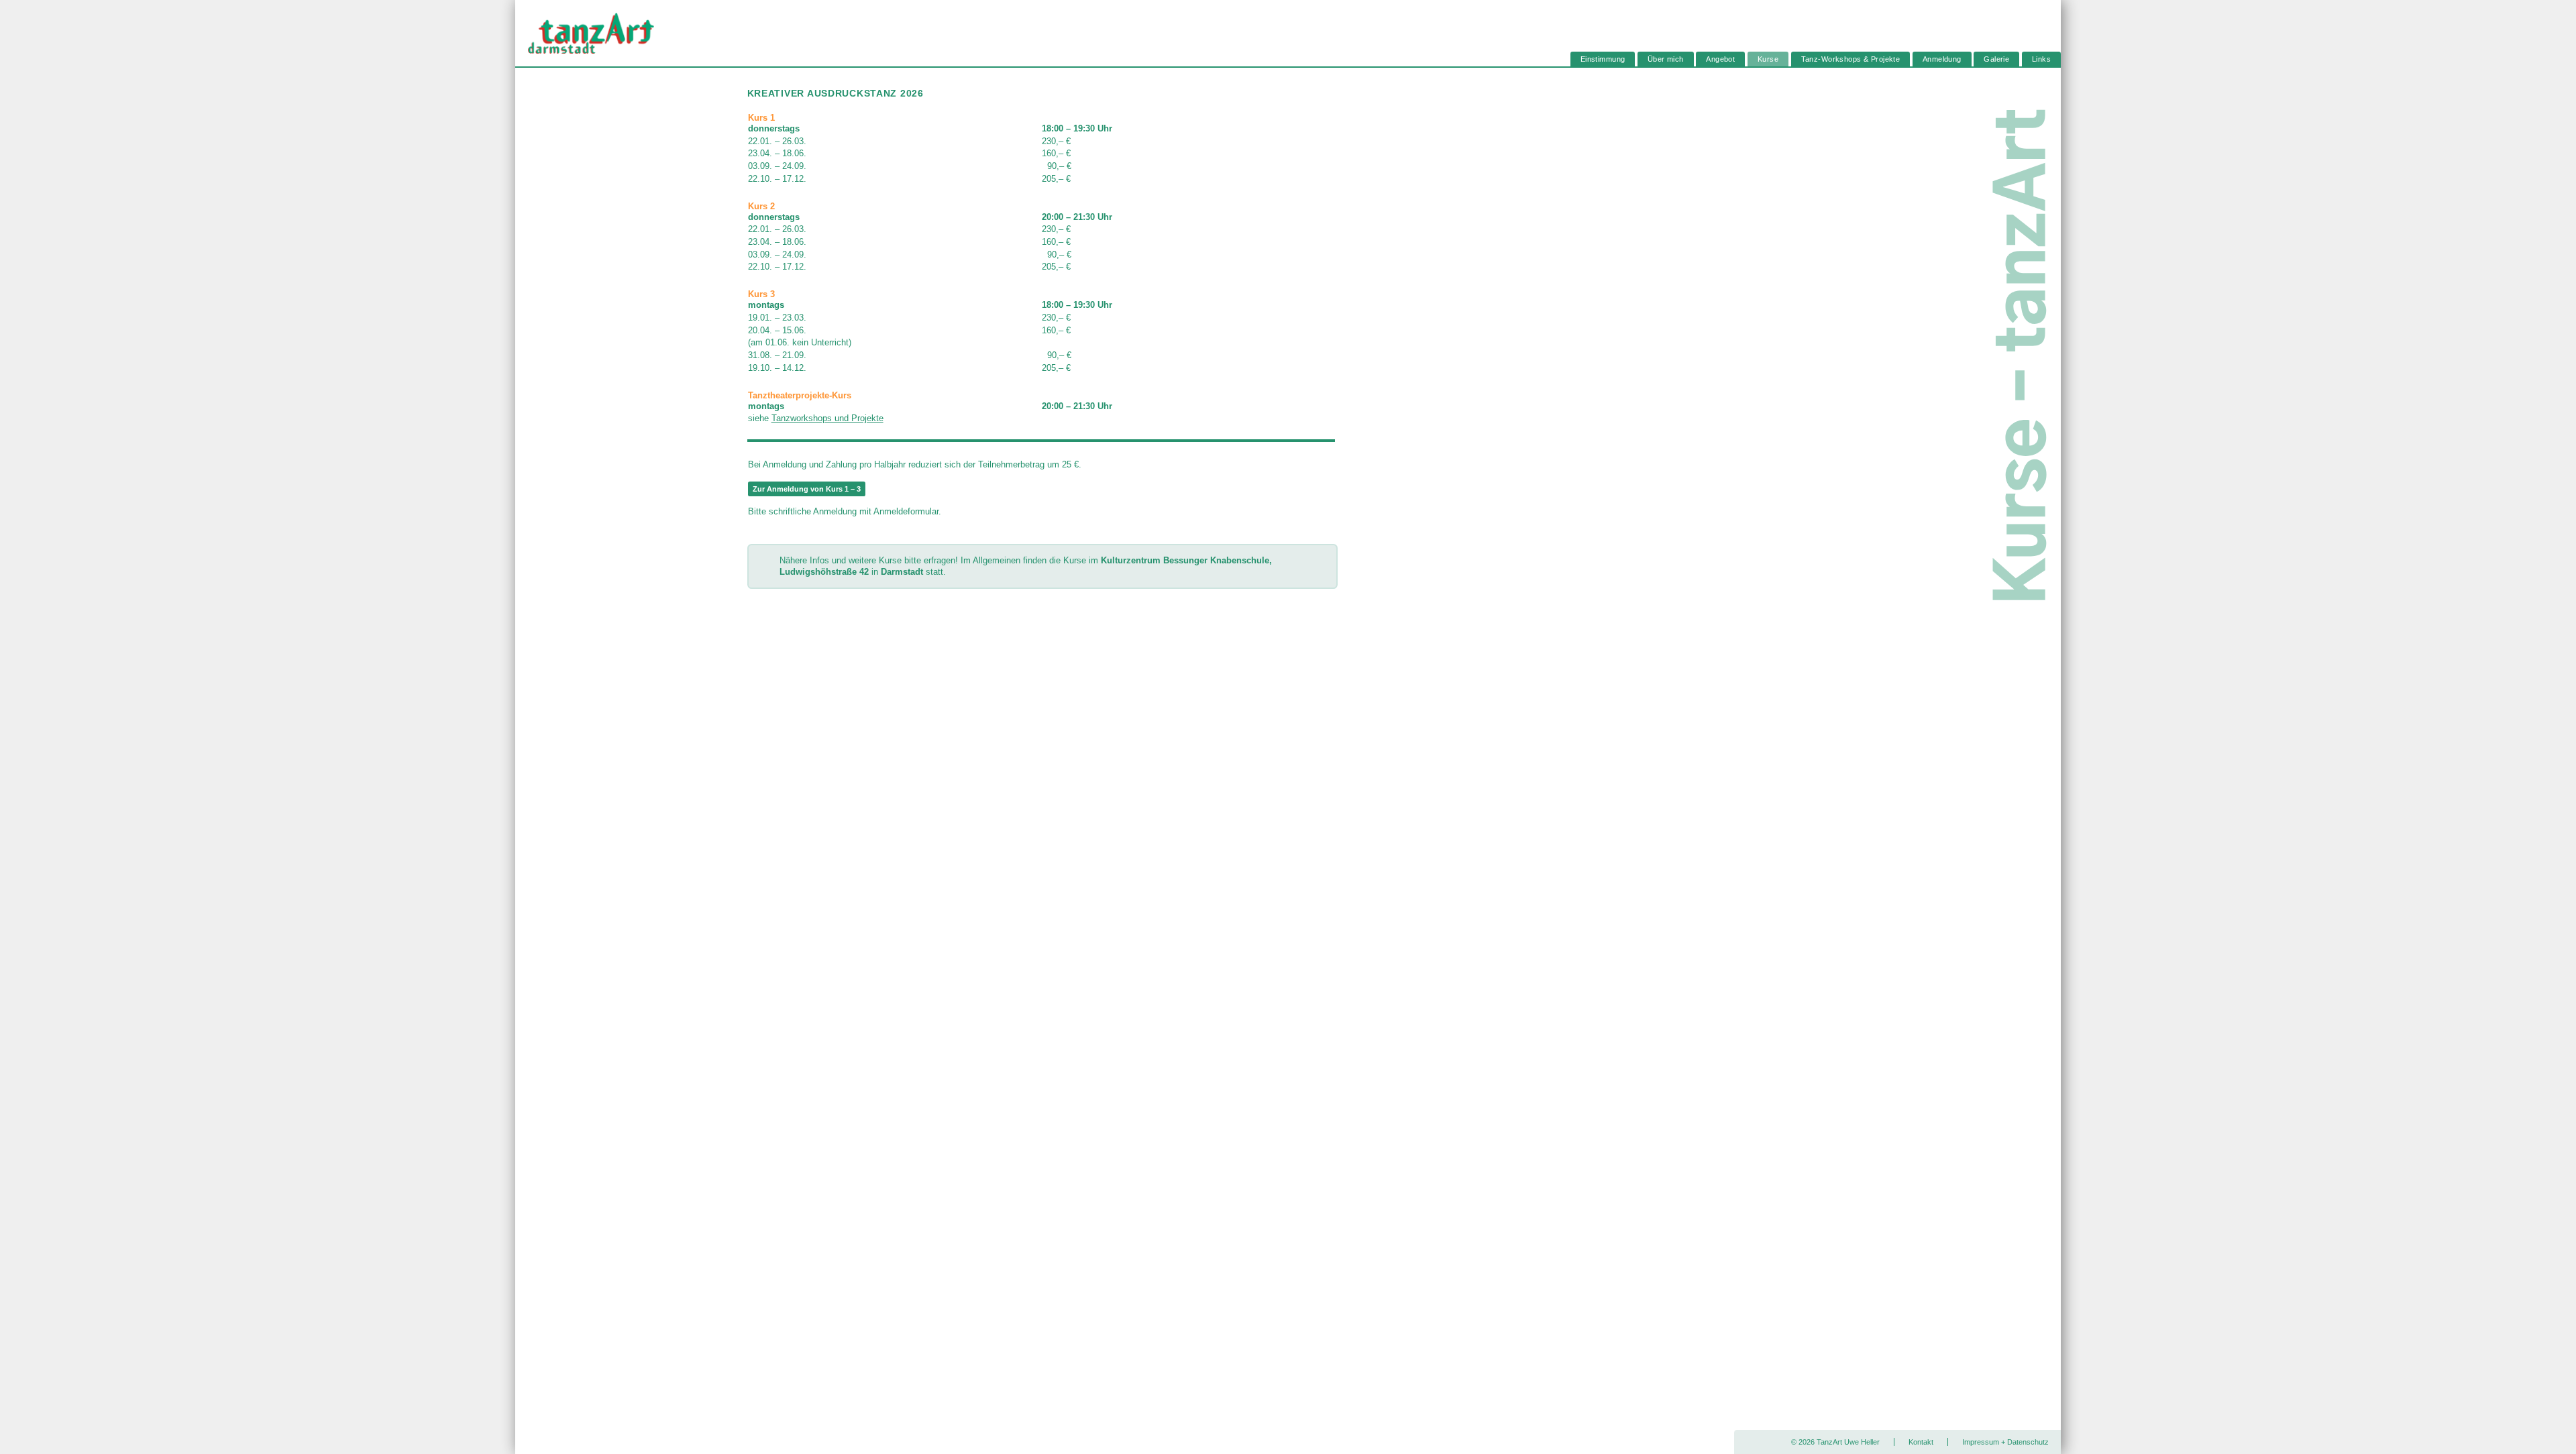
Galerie (1996, 60)
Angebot (1720, 60)
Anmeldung (1942, 60)
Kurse (1768, 60)
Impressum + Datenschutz (2005, 1442)
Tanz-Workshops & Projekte (1851, 60)
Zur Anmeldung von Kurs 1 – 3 (807, 488)
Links (2041, 60)
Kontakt (1921, 1442)
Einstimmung (1603, 60)
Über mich (1666, 60)
